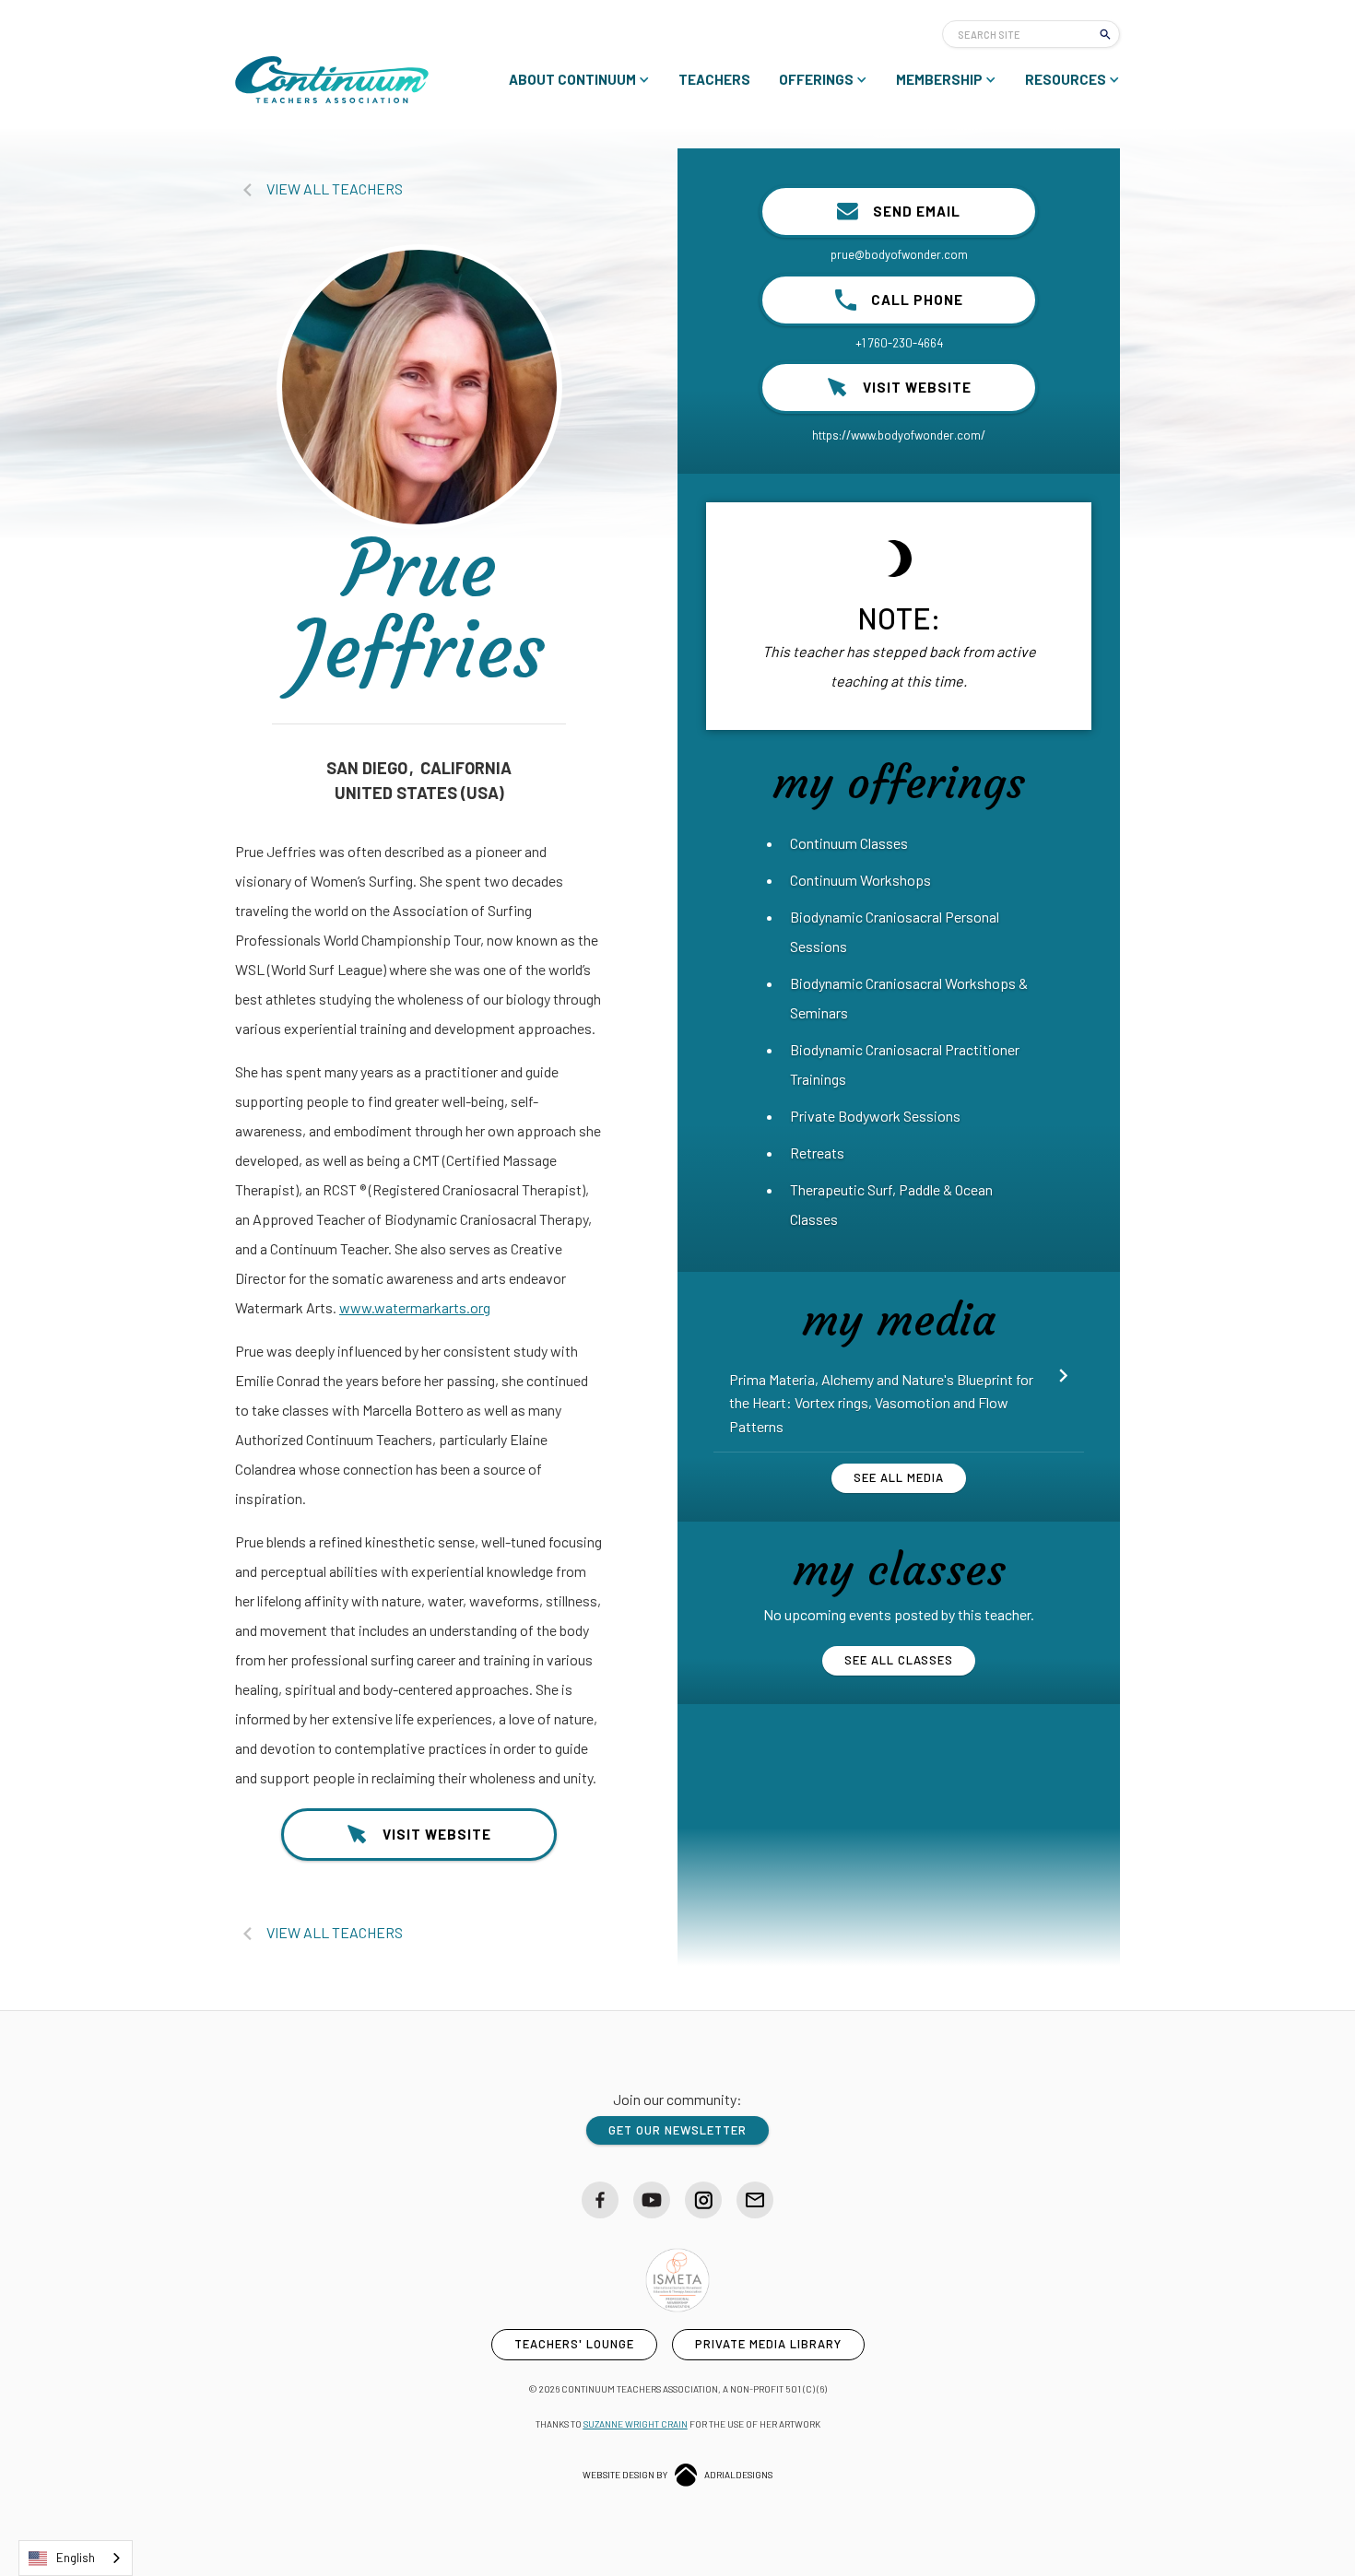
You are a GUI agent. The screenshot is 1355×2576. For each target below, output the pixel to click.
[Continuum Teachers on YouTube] (652, 2200)
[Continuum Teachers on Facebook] (600, 2200)
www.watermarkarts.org (415, 1307)
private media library (768, 2344)
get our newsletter (677, 2130)
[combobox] (76, 2558)
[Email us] (755, 2200)
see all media (899, 1477)
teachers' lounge (574, 2344)
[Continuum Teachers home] (332, 80)
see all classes (899, 1660)
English (76, 2558)
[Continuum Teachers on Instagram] (703, 2200)
